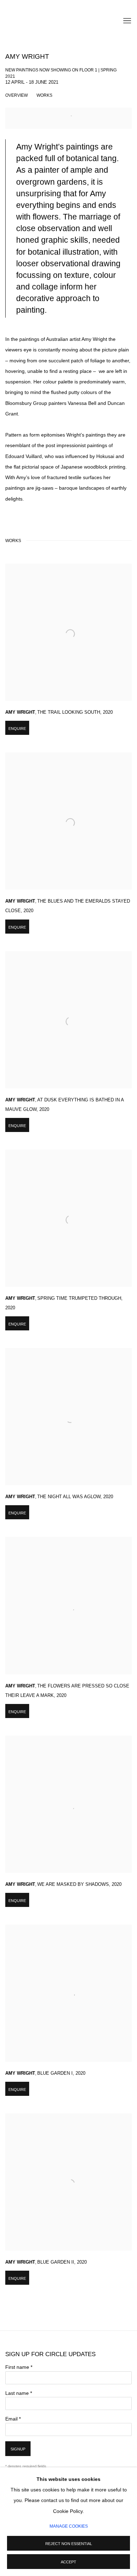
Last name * (19, 2393)
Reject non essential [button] (69, 2544)
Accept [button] (68, 2562)
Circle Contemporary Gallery (40, 21)
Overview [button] (17, 95)
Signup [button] (18, 2449)
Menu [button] (126, 21)
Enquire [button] (17, 729)
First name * (19, 2367)
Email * (13, 2419)
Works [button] (44, 95)
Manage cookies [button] (69, 2526)
